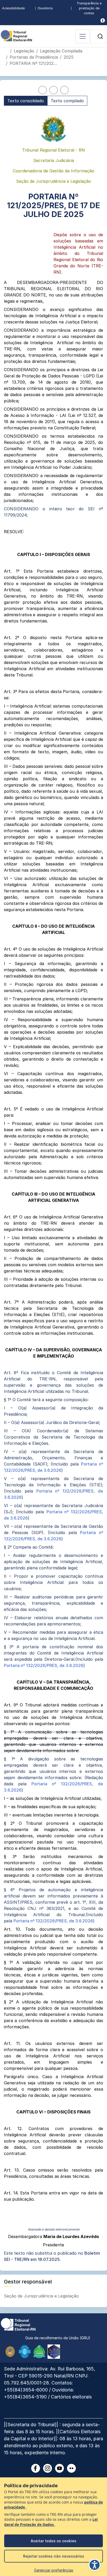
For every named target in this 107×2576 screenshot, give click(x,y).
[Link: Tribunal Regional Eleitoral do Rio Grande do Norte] (18, 2324)
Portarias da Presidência (34, 57)
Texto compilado (67, 101)
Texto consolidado (26, 101)
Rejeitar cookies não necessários (54, 2556)
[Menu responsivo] (83, 36)
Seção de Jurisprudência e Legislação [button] (42, 2296)
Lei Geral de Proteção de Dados (51, 2522)
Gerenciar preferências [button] (54, 2570)
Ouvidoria (45, 8)
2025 (69, 57)
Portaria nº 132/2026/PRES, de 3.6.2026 (44, 1665)
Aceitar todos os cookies (53, 2541)
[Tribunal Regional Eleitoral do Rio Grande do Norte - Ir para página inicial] (16, 35)
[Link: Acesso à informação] (103, 20)
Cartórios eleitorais (71, 2397)
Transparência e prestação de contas (89, 8)
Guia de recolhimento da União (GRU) (58, 2338)
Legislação (24, 51)
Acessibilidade (13, 8)
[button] (100, 36)
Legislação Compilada (61, 51)
